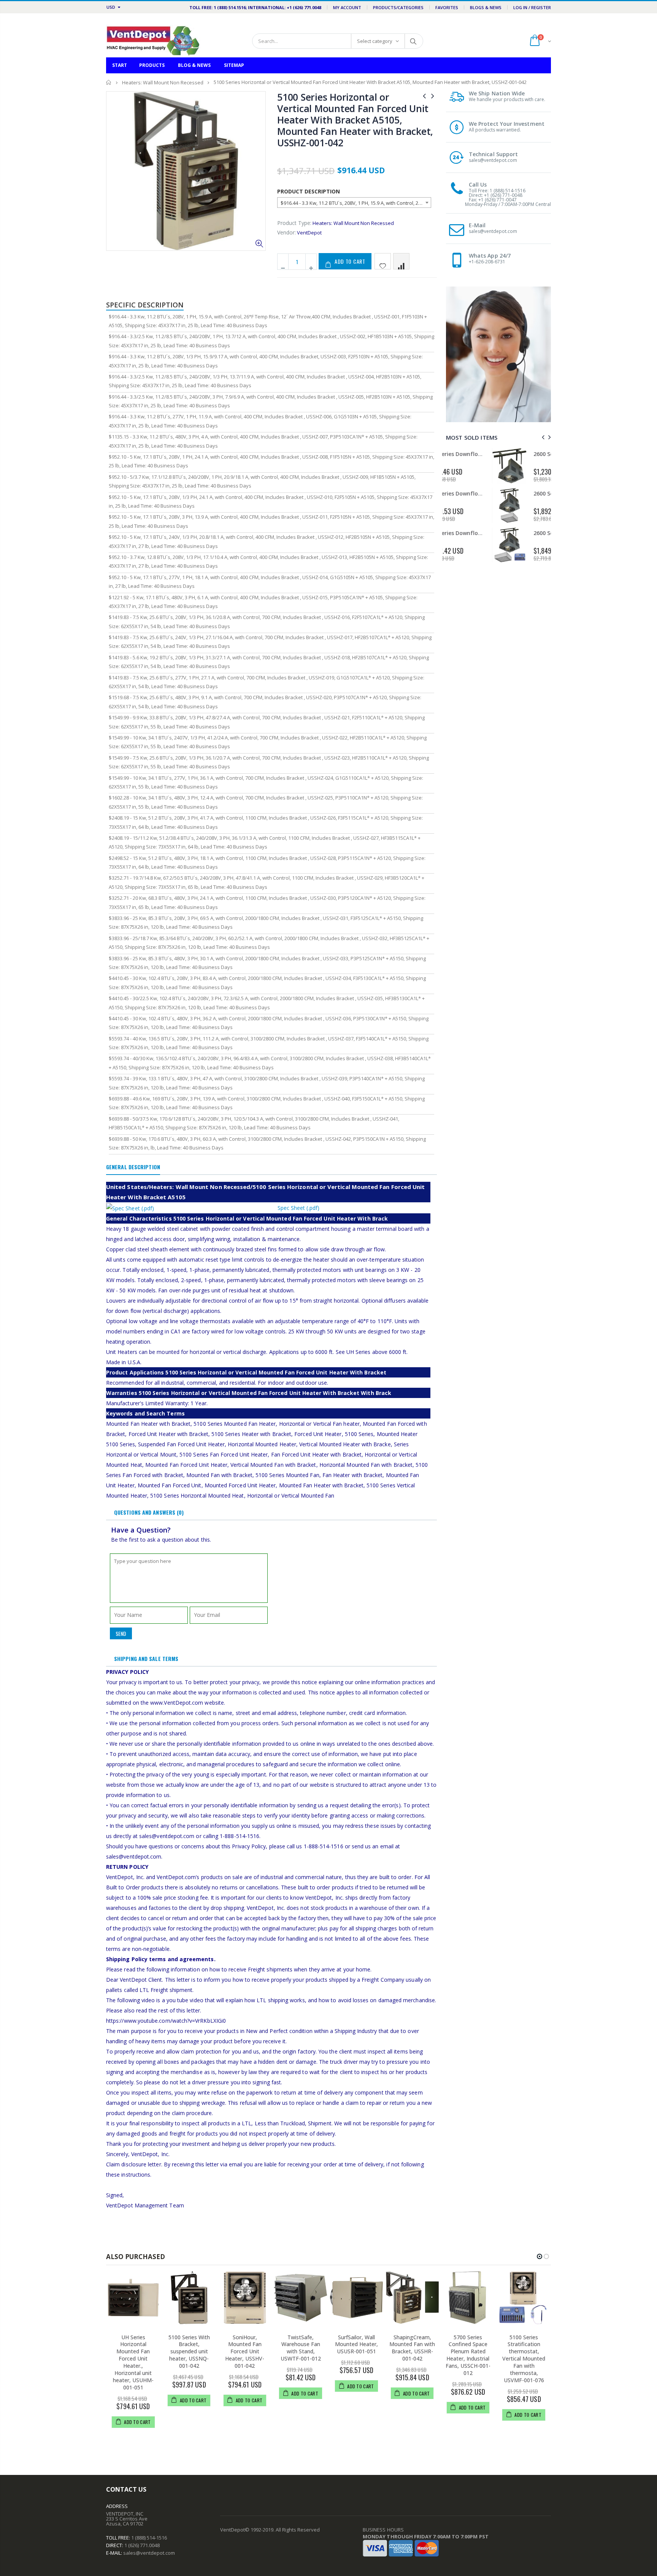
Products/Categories (398, 7)
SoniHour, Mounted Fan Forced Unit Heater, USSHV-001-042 (245, 2352)
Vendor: (286, 232)
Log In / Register (532, 7)
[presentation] (542, 437)
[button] (540, 2256)
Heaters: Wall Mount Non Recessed (163, 82)
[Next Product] (433, 96)
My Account (347, 7)
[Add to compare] (401, 261)
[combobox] (354, 203)
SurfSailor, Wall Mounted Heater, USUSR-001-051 (356, 2344)
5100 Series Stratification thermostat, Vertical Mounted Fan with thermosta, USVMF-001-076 (524, 2359)
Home (109, 82)
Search (413, 41)
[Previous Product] (424, 96)
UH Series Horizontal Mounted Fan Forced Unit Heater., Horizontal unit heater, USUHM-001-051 (133, 2362)
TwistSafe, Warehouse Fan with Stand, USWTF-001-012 (301, 2348)
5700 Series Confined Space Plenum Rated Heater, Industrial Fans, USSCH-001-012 (468, 2355)
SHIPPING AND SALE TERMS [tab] (146, 1658)
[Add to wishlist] (383, 261)
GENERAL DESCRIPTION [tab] (133, 1167)
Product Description (309, 191)
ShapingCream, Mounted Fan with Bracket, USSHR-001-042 (412, 2348)
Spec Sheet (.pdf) (298, 1208)
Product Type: (294, 223)
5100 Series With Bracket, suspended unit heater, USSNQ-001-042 (189, 2352)
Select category (375, 41)
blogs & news (486, 7)
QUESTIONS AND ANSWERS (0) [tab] (149, 1512)
